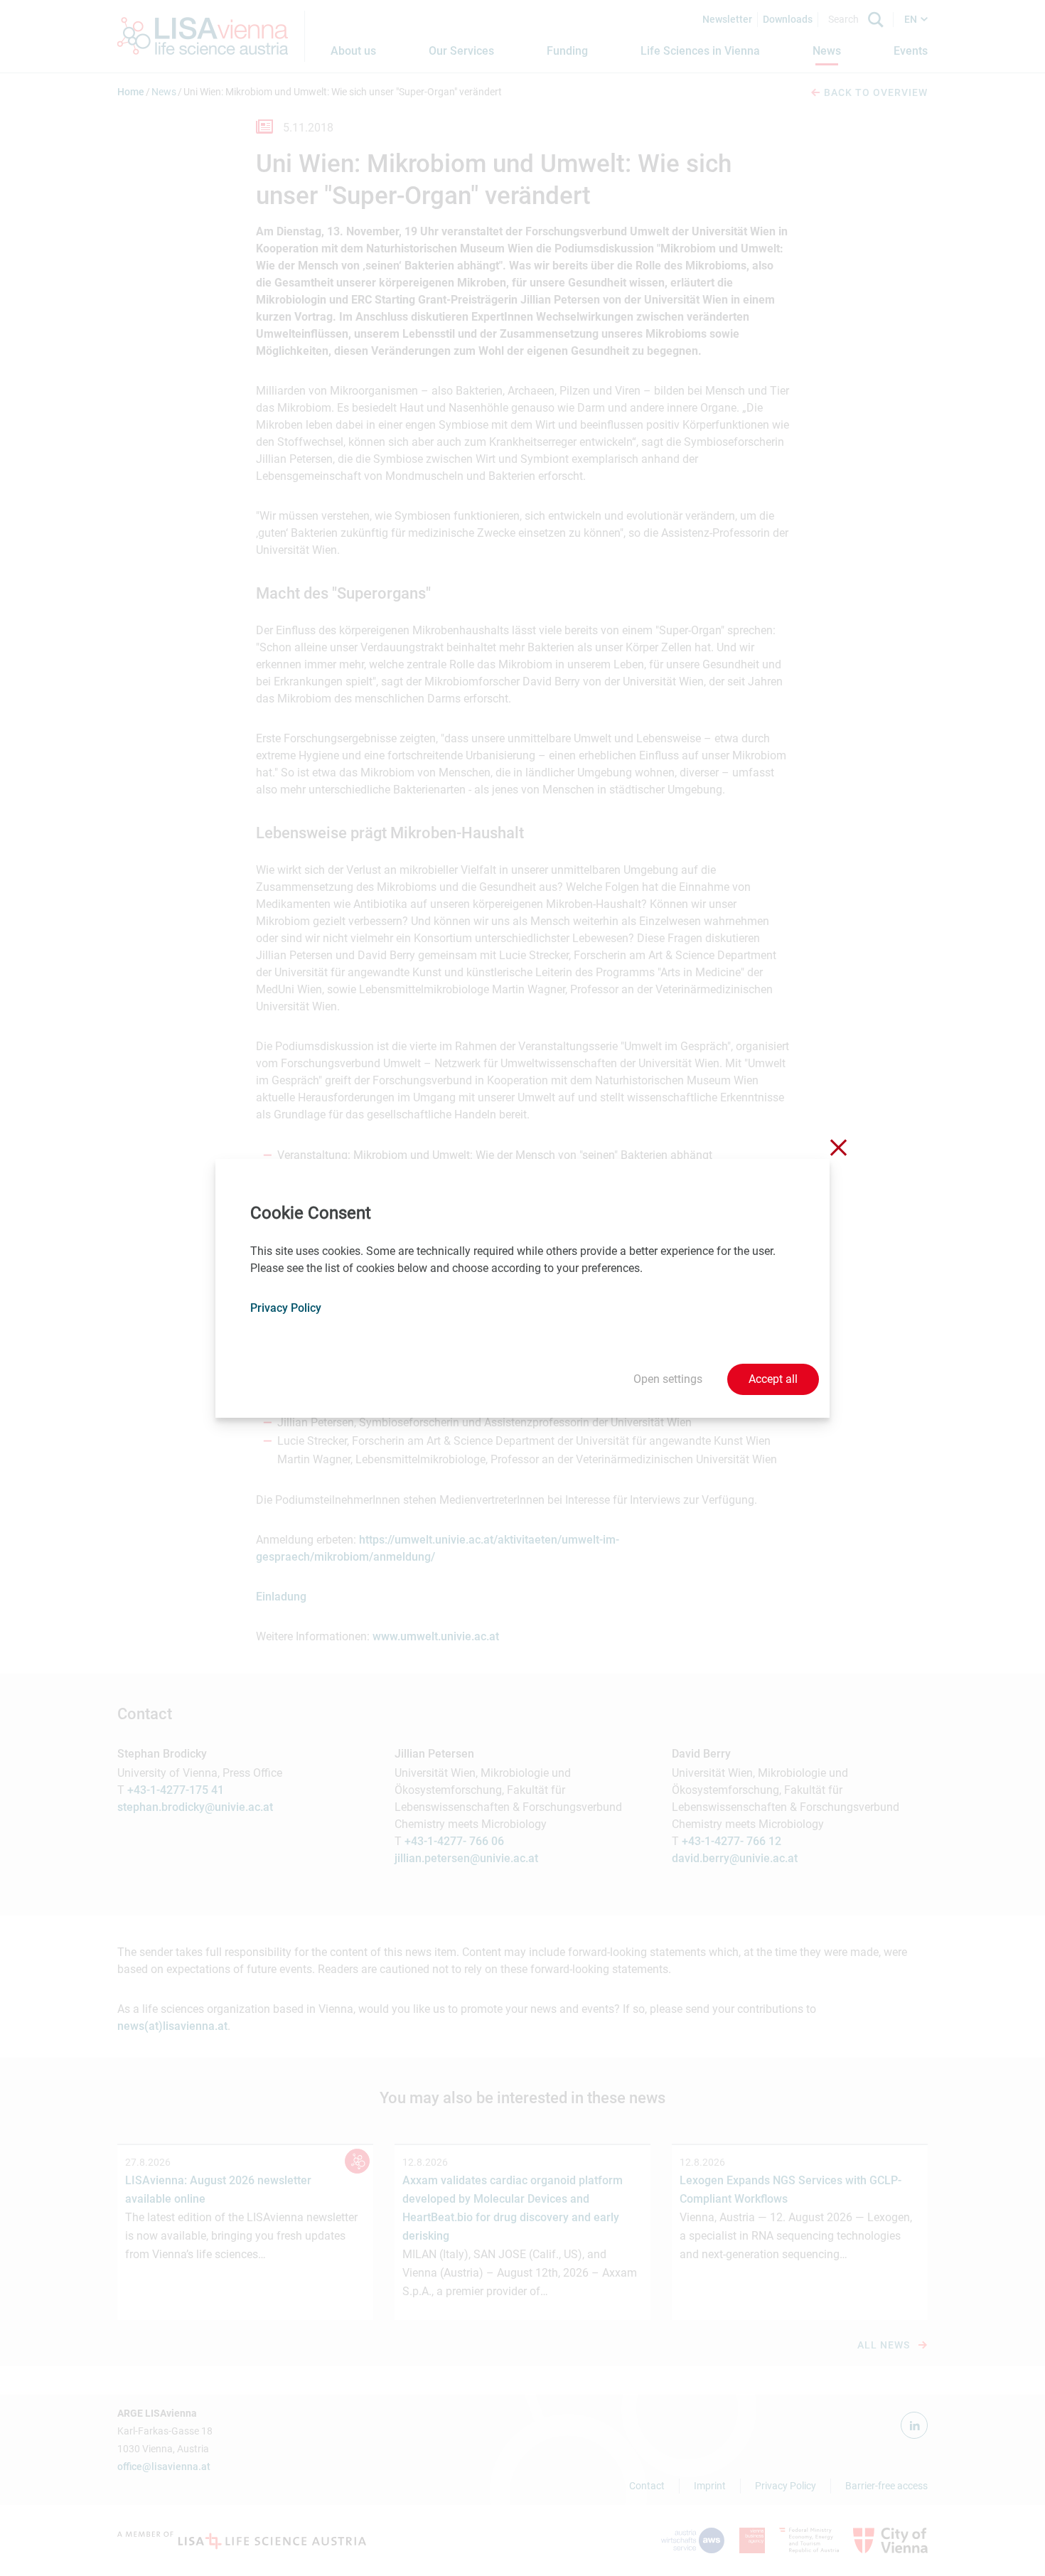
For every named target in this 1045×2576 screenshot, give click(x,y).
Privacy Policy (286, 1308)
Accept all (773, 1379)
